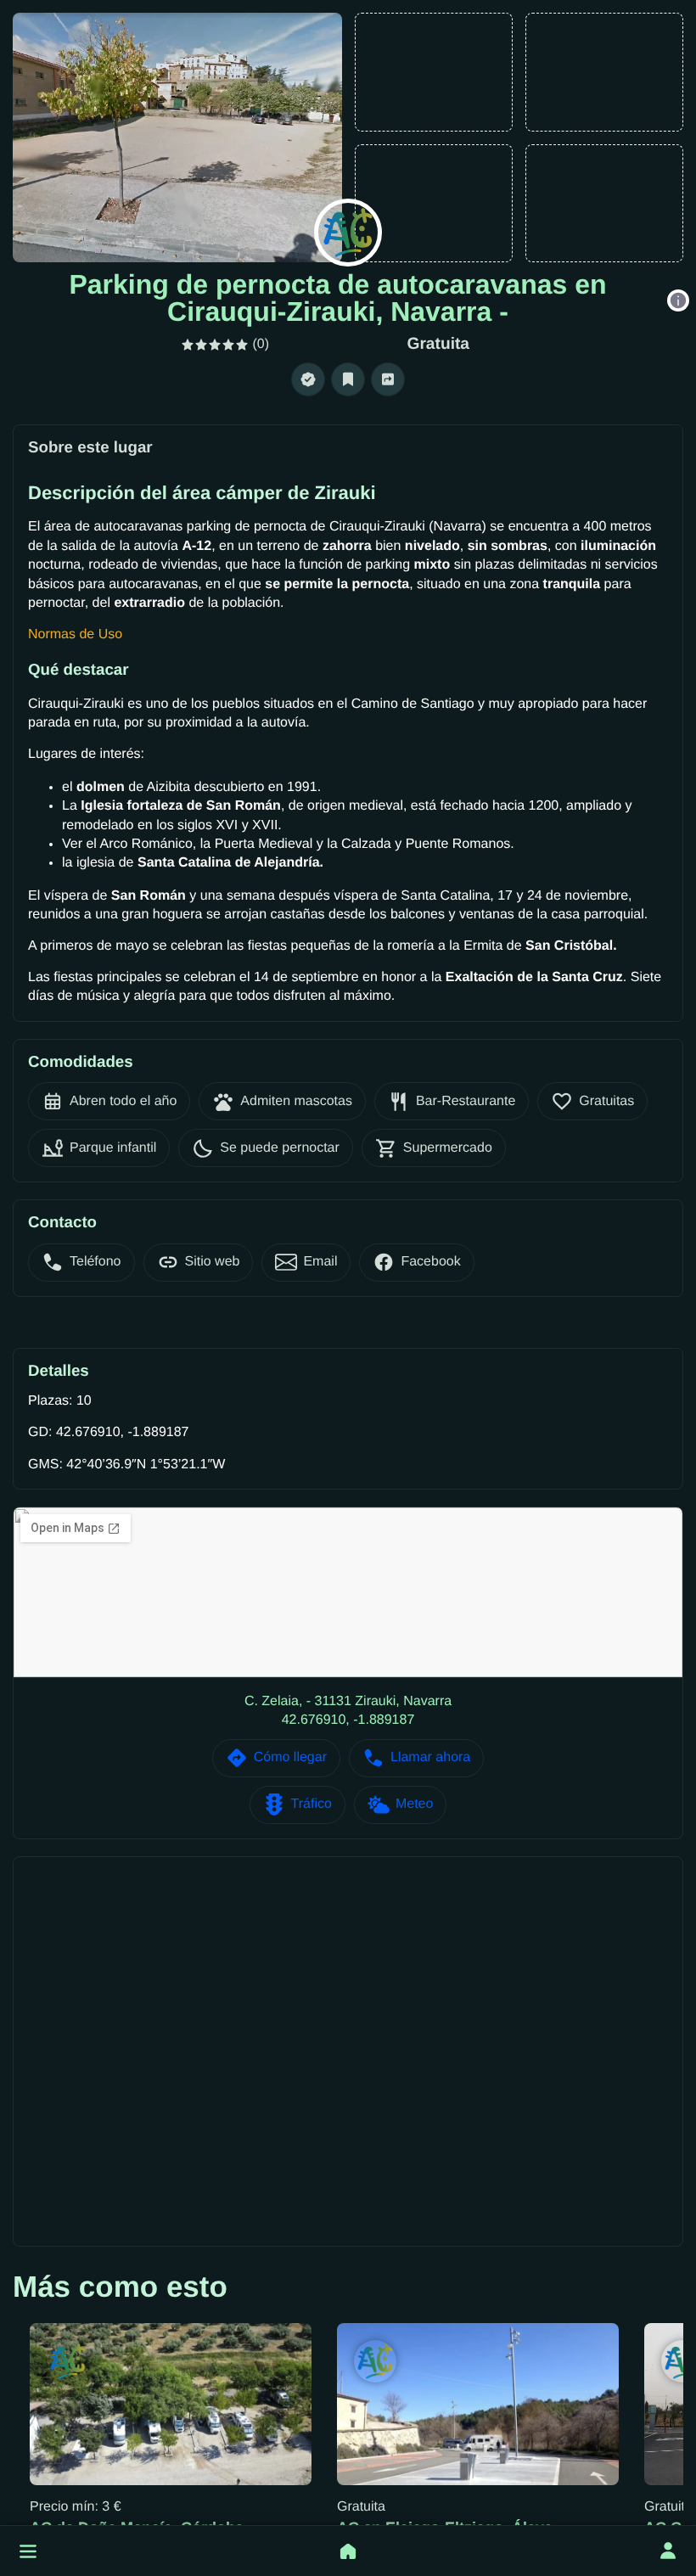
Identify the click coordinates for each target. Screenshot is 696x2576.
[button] (28, 2551)
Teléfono (95, 1262)
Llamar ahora (430, 1757)
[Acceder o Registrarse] (668, 2551)
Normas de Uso (75, 634)
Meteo (414, 1804)
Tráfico (312, 1804)
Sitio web (213, 1262)
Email (320, 1262)
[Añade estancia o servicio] (348, 2551)
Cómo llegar (290, 1757)
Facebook (430, 1262)
